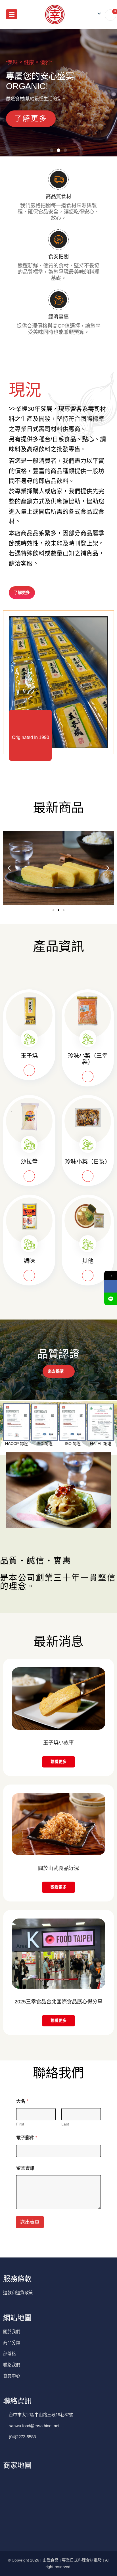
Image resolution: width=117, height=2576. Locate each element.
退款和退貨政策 (18, 2293)
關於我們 (12, 2331)
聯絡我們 (12, 2365)
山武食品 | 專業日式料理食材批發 (72, 2560)
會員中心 (12, 2376)
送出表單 (30, 2222)
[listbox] (97, 14)
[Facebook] (111, 1286)
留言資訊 (25, 2168)
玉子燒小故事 (58, 1743)
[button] (52, 150)
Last (65, 2124)
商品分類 (12, 2343)
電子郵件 (27, 2138)
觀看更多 (58, 1762)
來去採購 (56, 1371)
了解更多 (31, 118)
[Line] (111, 1299)
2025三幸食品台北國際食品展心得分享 (58, 2002)
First (20, 2124)
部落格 (10, 2354)
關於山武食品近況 (58, 1868)
